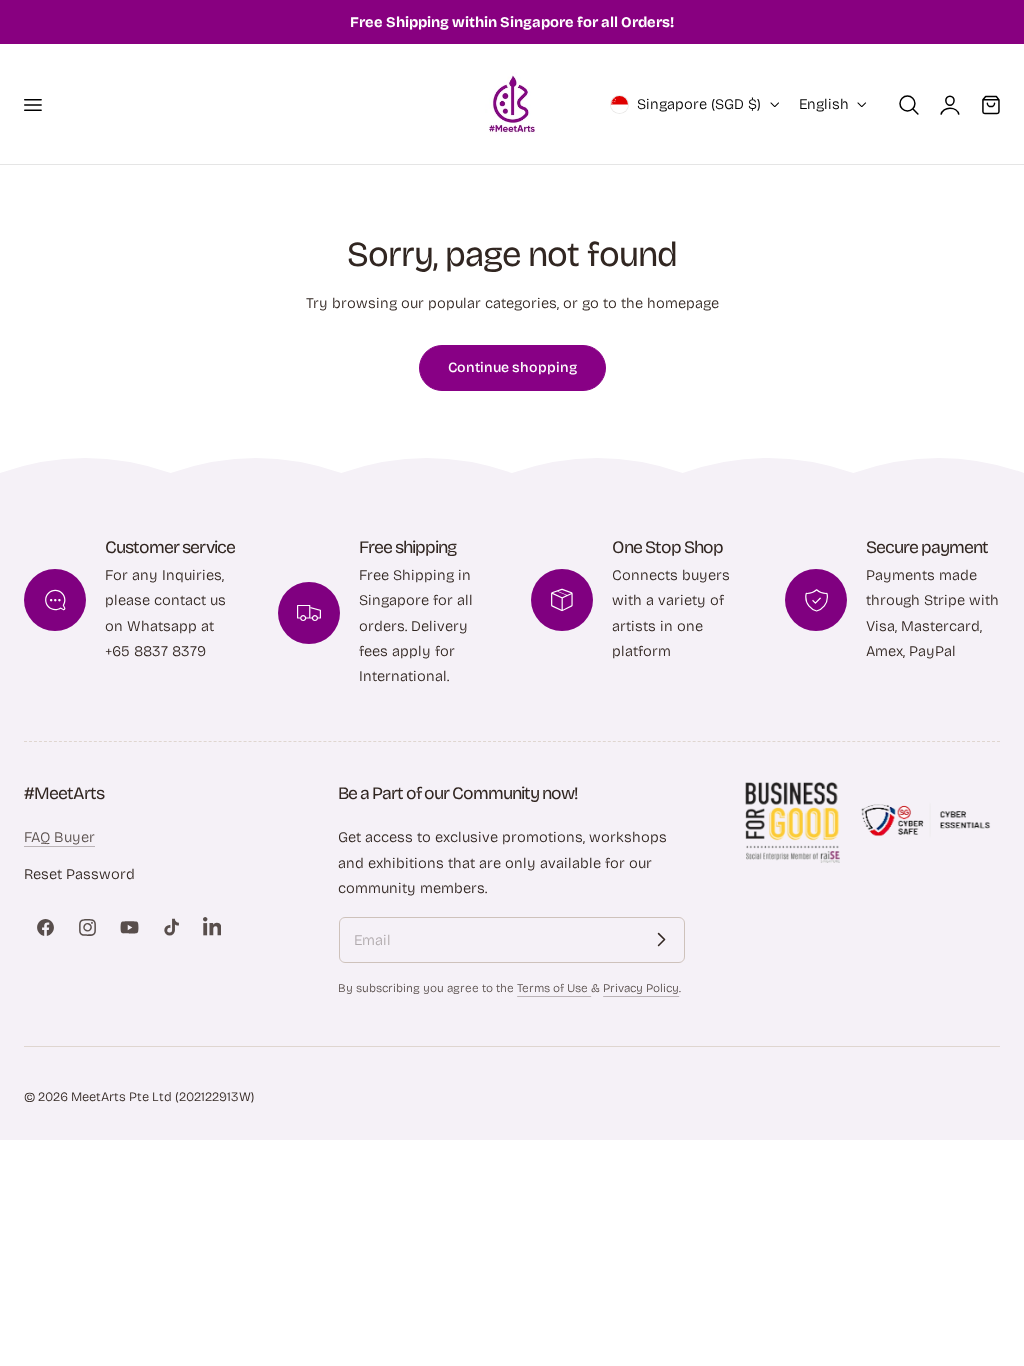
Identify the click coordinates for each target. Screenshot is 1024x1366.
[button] (32, 104)
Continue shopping (512, 367)
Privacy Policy (641, 988)
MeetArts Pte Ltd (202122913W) (162, 1096)
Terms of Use (554, 988)
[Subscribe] (662, 940)
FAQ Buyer (59, 837)
